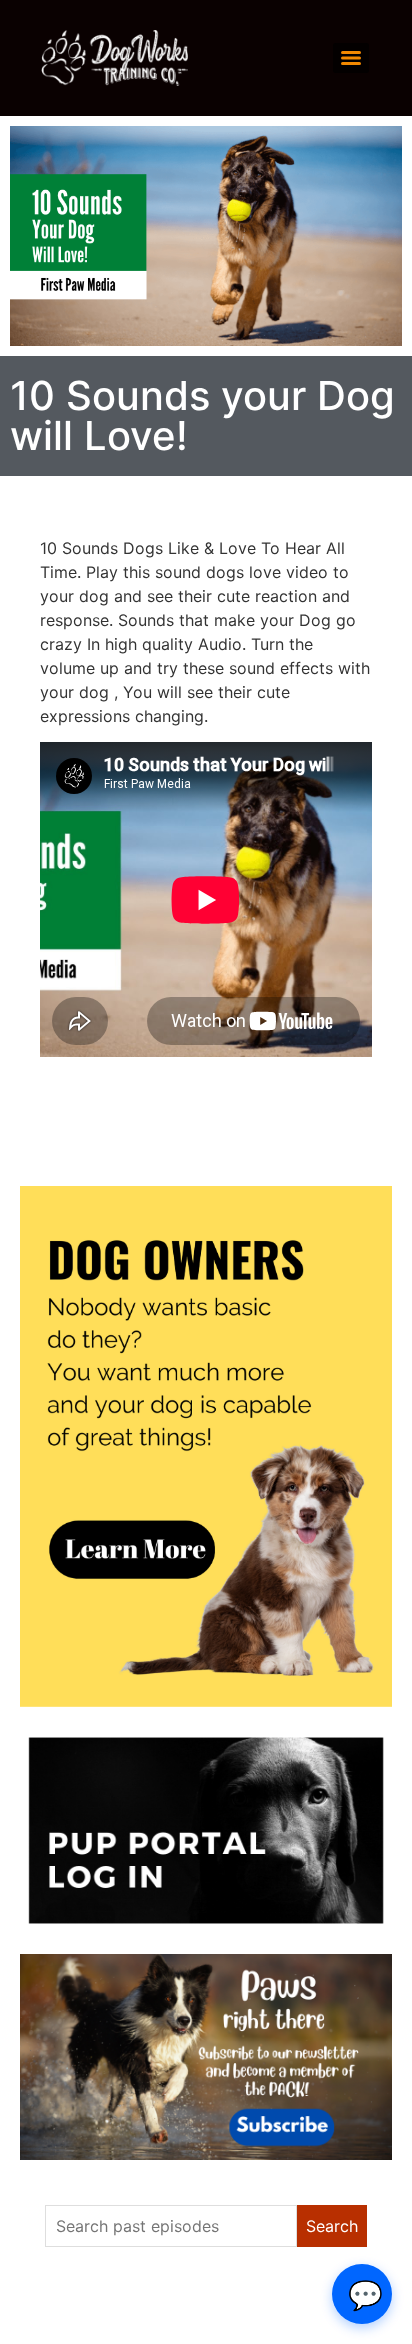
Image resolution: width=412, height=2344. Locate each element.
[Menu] (351, 58)
